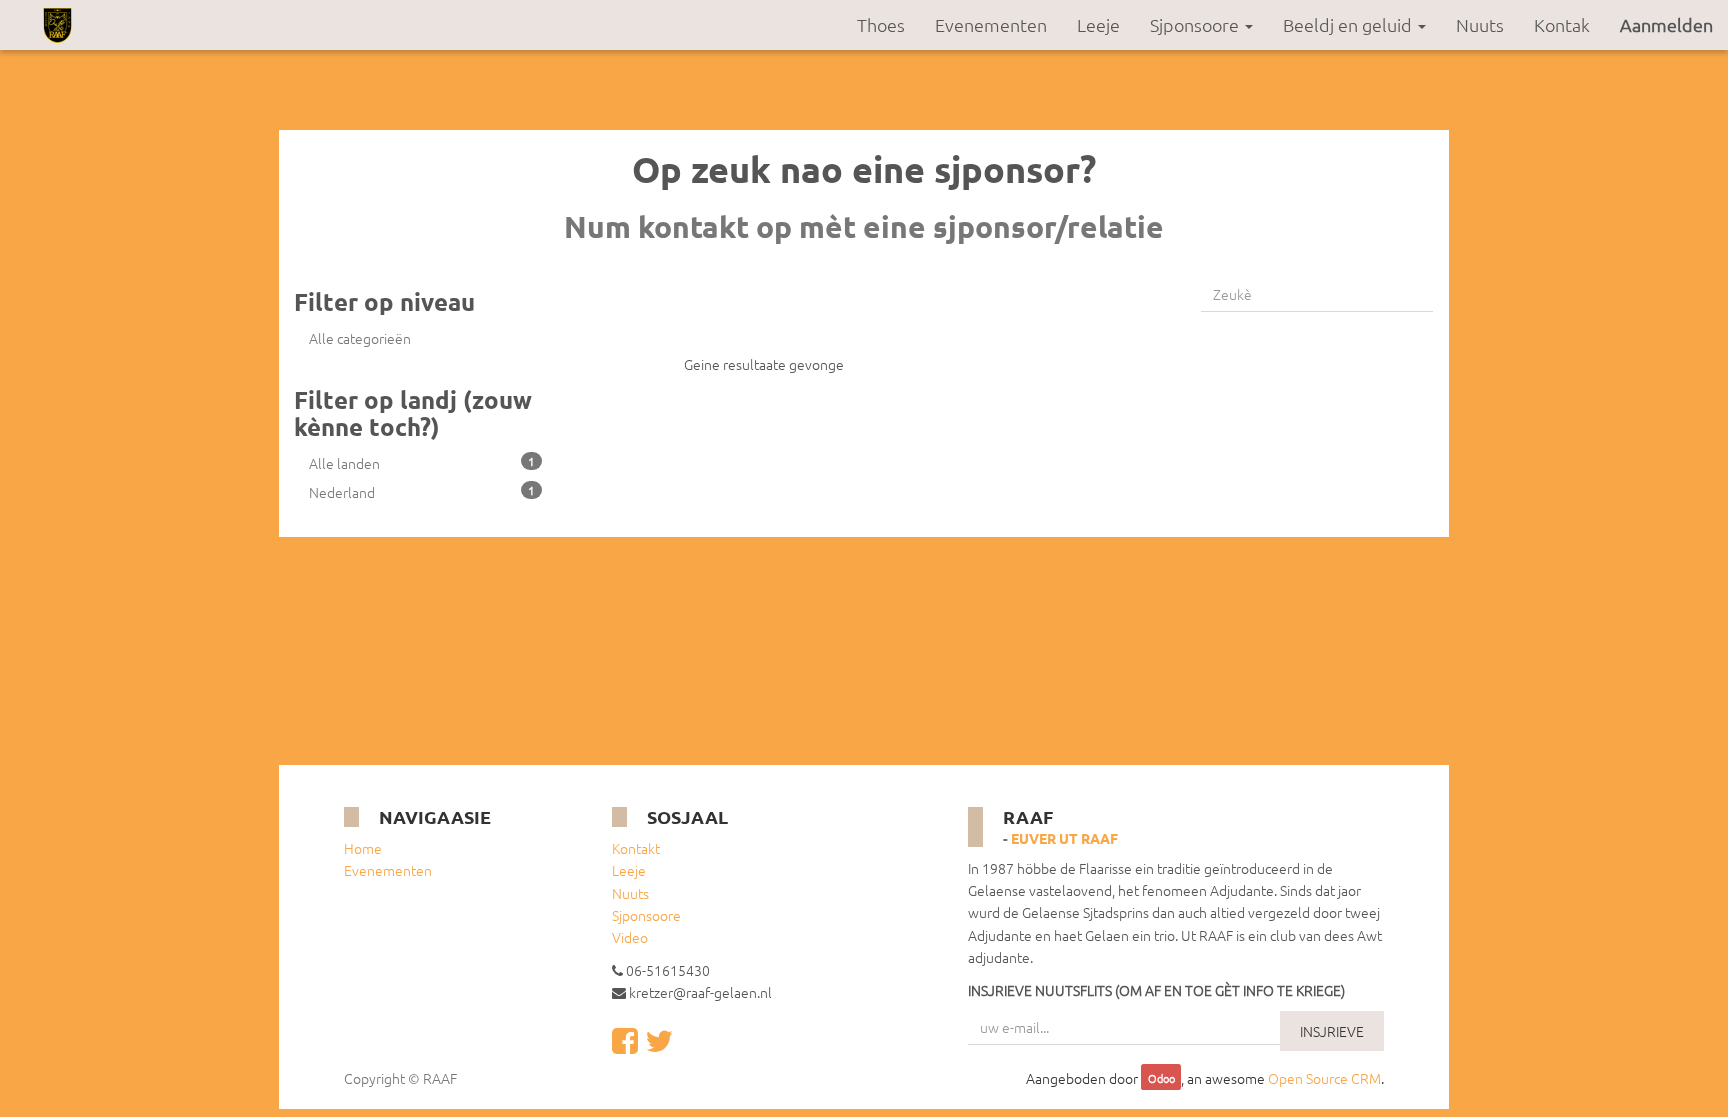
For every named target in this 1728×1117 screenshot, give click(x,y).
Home (363, 848)
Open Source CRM (1324, 1078)
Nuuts (630, 893)
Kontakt (636, 848)
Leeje (629, 870)
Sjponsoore (646, 915)
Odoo (1161, 1079)
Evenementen (388, 870)
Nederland (422, 492)
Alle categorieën (360, 338)
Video (630, 937)
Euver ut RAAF (1064, 838)
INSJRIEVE (1332, 1031)
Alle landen (422, 463)
